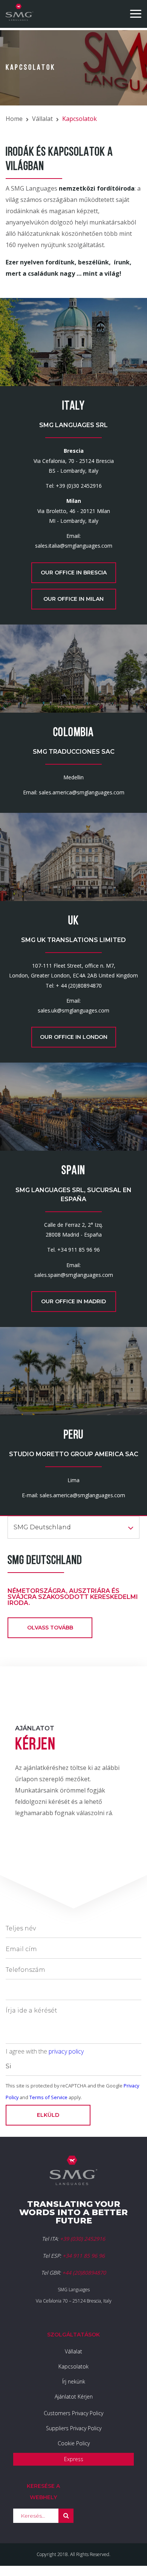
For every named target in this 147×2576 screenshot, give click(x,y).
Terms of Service (48, 2097)
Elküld (48, 2115)
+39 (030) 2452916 (83, 2239)
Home (14, 119)
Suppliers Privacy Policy (74, 2428)
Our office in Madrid (73, 1301)
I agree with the (45, 2051)
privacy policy (66, 2051)
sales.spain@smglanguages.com (74, 1275)
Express (74, 2459)
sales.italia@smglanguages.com (74, 546)
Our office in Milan (73, 599)
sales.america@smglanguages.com (82, 792)
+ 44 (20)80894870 (79, 986)
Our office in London (74, 1037)
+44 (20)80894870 (84, 2273)
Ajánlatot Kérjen (74, 2397)
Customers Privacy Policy (73, 2413)
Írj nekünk (74, 2381)
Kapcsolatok (73, 2366)
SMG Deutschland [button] (42, 1527)
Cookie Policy (74, 2443)
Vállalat (42, 119)
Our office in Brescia (74, 573)
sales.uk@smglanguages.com (73, 1010)
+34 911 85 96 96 (79, 1250)
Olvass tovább (50, 1628)
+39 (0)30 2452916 (79, 486)
